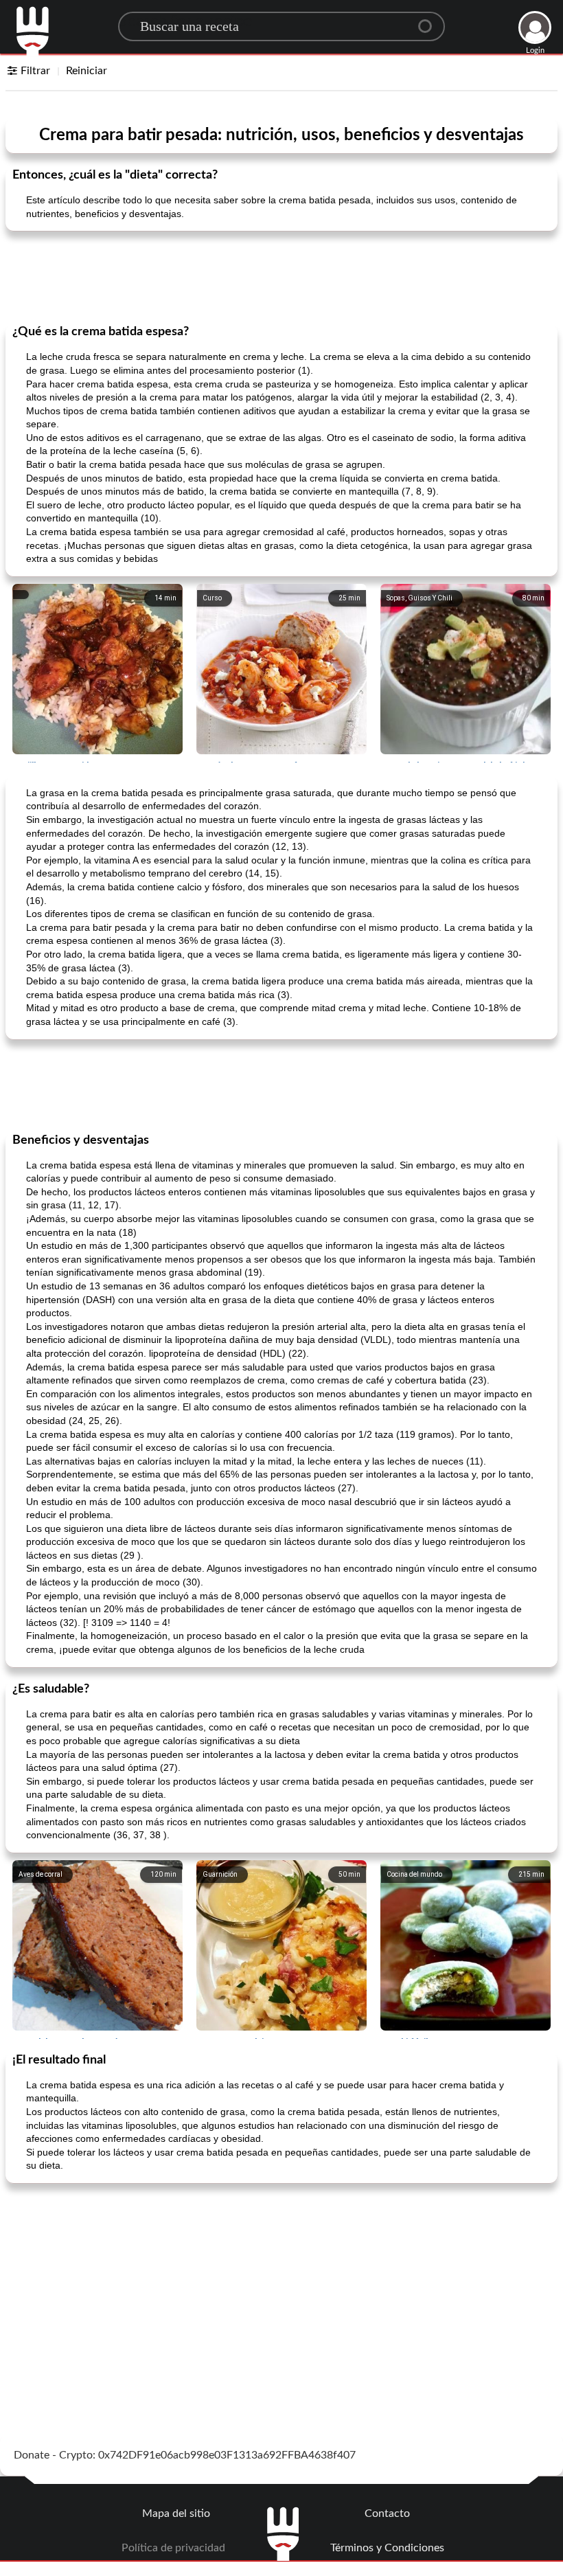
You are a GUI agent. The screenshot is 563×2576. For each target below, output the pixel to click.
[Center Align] (430, 21)
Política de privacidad (173, 2548)
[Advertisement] (281, 276)
